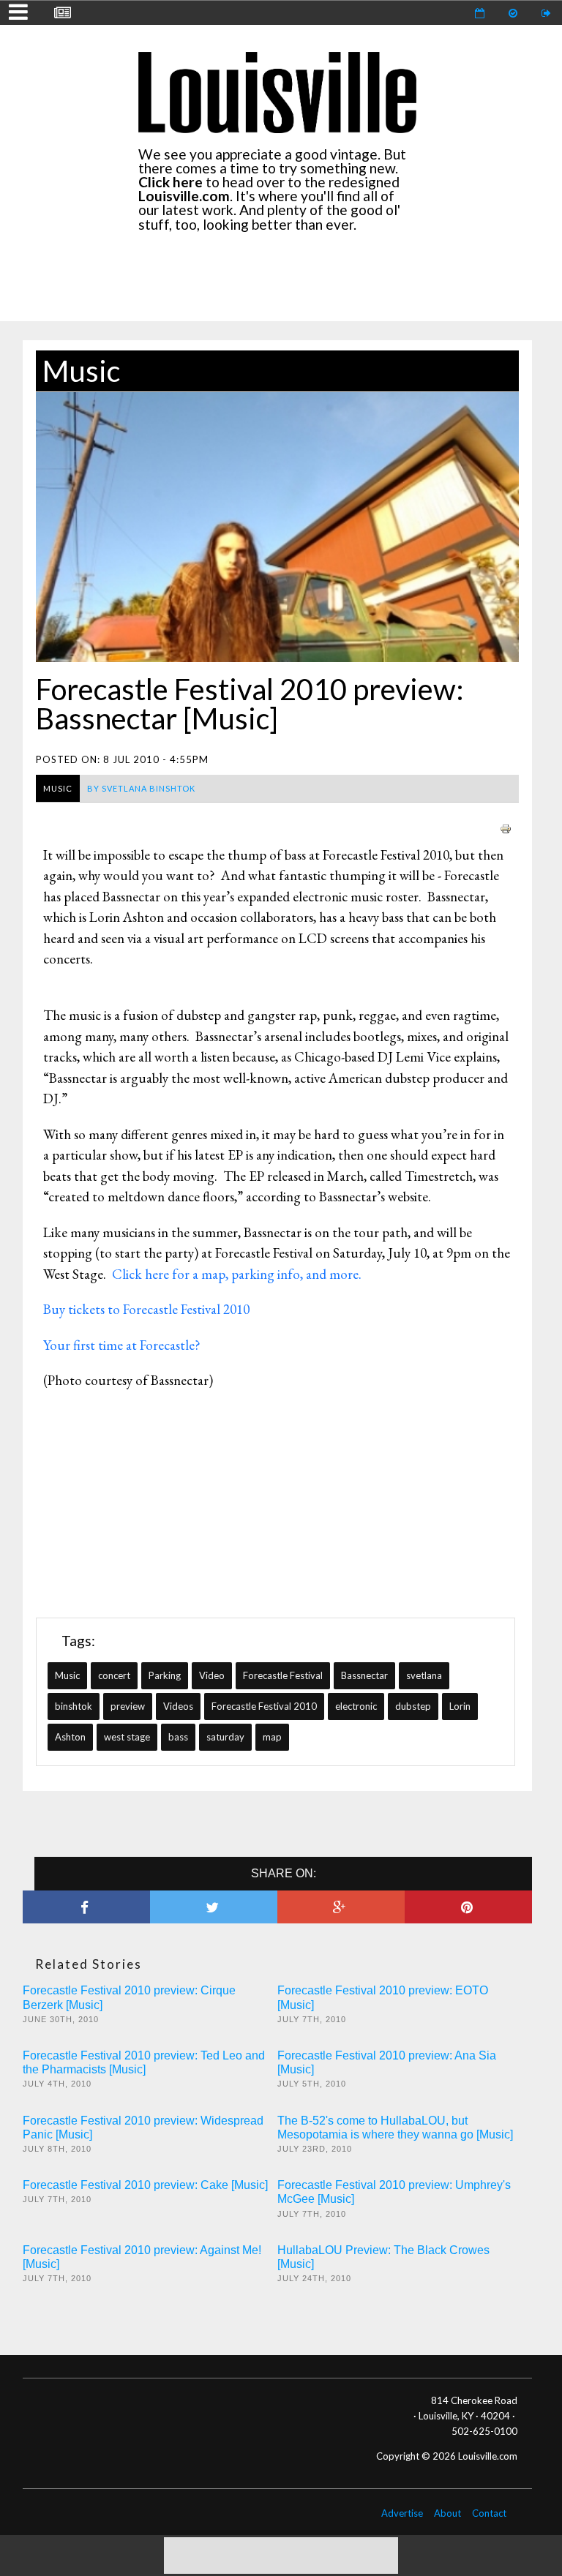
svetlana (424, 1675)
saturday (225, 1737)
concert (114, 1675)
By (141, 788)
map (272, 1737)
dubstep (413, 1706)
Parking (165, 1675)
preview (128, 1706)
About (447, 2513)
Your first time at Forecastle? (122, 1345)
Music (81, 371)
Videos (178, 1706)
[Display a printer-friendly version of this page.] (506, 827)
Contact (489, 2513)
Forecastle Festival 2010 (264, 1706)
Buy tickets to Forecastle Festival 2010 (146, 1309)
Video (212, 1675)
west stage (127, 1737)
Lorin (460, 1706)
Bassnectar (364, 1675)
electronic (356, 1706)
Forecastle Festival (283, 1675)
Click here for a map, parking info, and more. (238, 1274)
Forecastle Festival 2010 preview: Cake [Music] (145, 2185)
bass (178, 1737)
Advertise (402, 2513)
